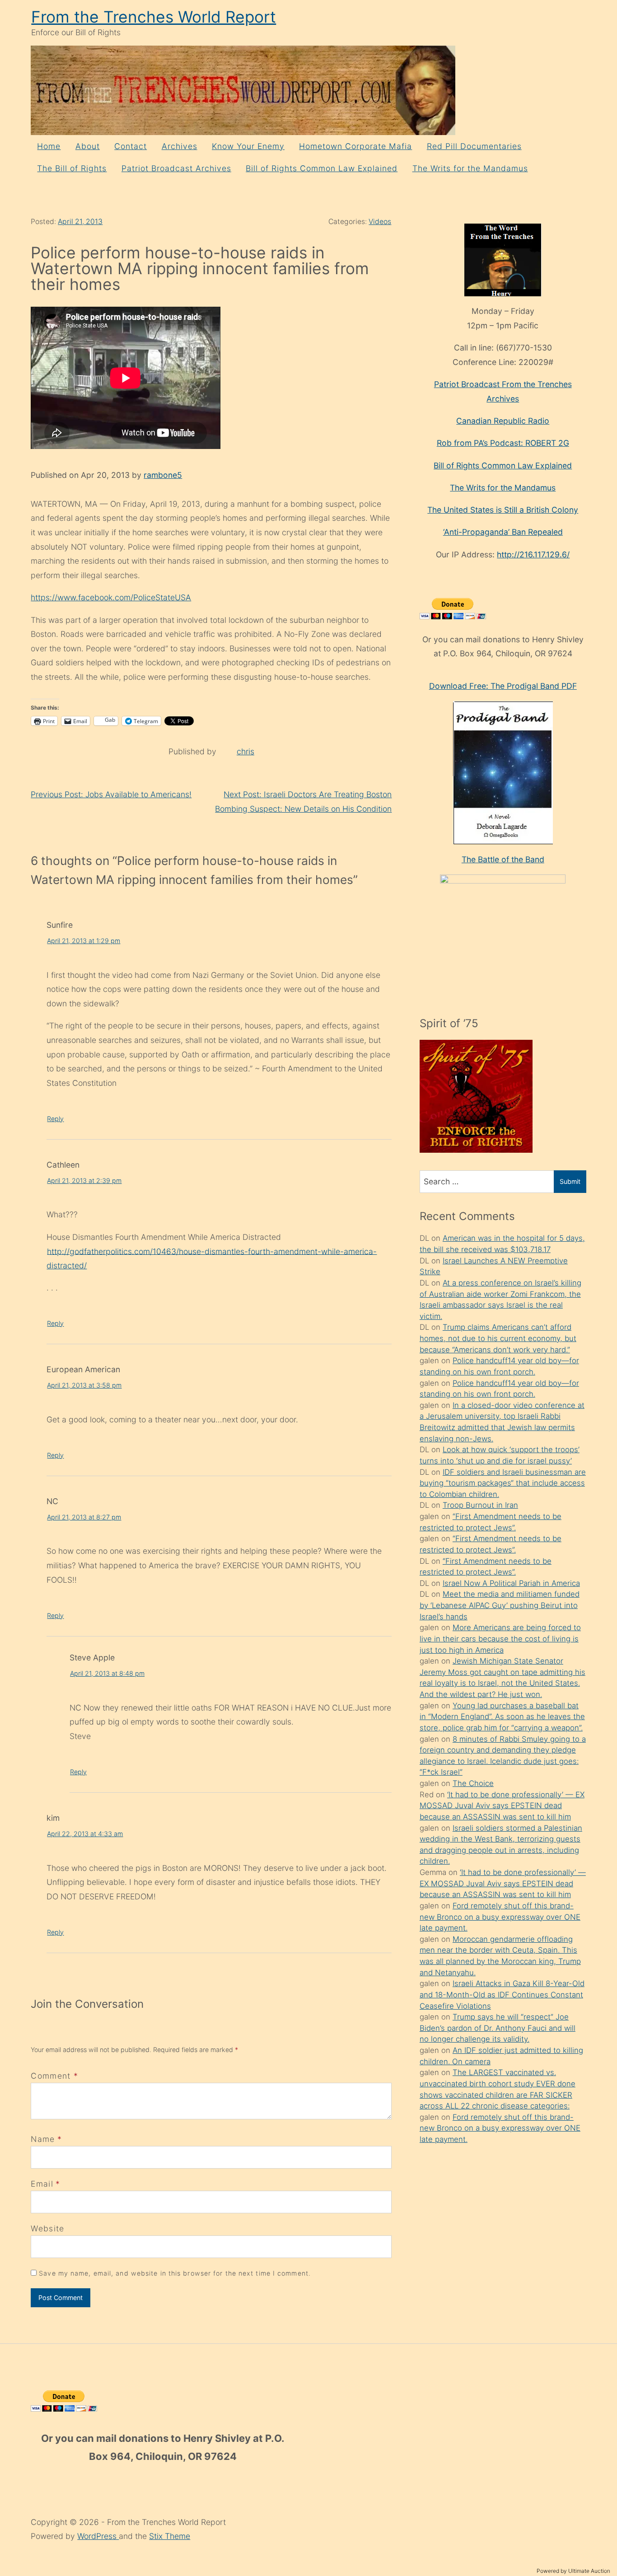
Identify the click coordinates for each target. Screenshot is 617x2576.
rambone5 (163, 475)
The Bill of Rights (72, 168)
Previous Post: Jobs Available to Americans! (111, 794)
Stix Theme (170, 2536)
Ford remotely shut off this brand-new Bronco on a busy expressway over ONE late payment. (500, 1917)
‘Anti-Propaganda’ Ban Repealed (503, 532)
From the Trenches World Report (154, 17)
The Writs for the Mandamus (470, 168)
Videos (380, 222)
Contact (131, 146)
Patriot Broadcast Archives (176, 168)
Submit (570, 1181)
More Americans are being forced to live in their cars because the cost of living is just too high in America (500, 1639)
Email (42, 2184)
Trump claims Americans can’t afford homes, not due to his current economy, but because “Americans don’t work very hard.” (498, 1338)
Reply (55, 1119)
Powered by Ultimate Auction (573, 2571)
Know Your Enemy (248, 146)
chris (245, 751)
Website (47, 2228)
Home (49, 146)
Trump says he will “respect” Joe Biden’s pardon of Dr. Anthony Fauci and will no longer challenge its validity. (498, 2028)
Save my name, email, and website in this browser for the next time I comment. (175, 2273)
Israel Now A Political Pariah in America (511, 1583)
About (88, 146)
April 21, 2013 (80, 222)
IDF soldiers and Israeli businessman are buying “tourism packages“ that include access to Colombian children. (503, 1483)
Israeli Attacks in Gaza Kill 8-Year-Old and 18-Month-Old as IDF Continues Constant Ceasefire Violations (502, 1994)
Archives (180, 146)
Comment (54, 2076)
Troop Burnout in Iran (480, 1505)
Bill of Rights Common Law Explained (322, 168)
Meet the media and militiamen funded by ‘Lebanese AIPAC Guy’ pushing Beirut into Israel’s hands (500, 1605)
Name (43, 2139)
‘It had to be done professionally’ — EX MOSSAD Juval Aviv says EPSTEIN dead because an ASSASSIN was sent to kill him (502, 1806)
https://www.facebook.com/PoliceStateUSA (111, 597)
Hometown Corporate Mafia (355, 146)
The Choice (473, 1783)
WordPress (98, 2536)
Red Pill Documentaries (474, 146)
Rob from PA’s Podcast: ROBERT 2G (503, 443)
